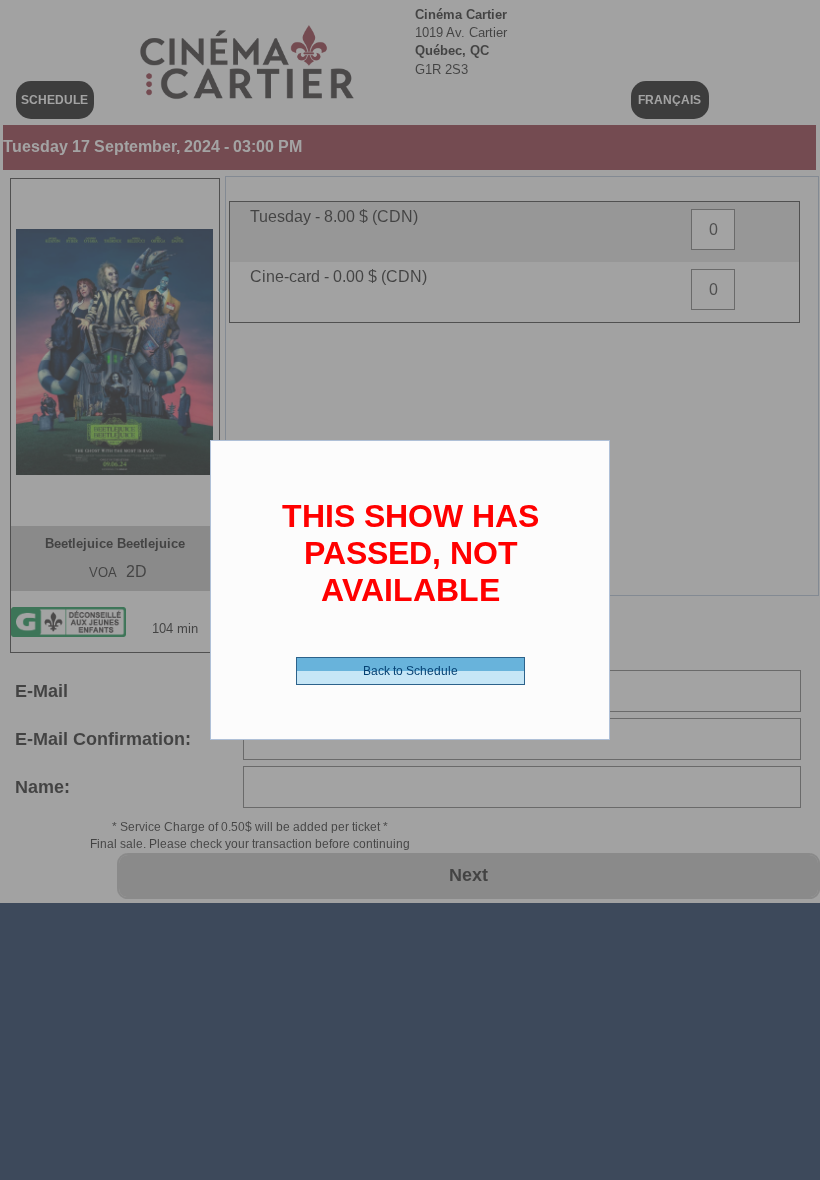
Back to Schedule (410, 671)
